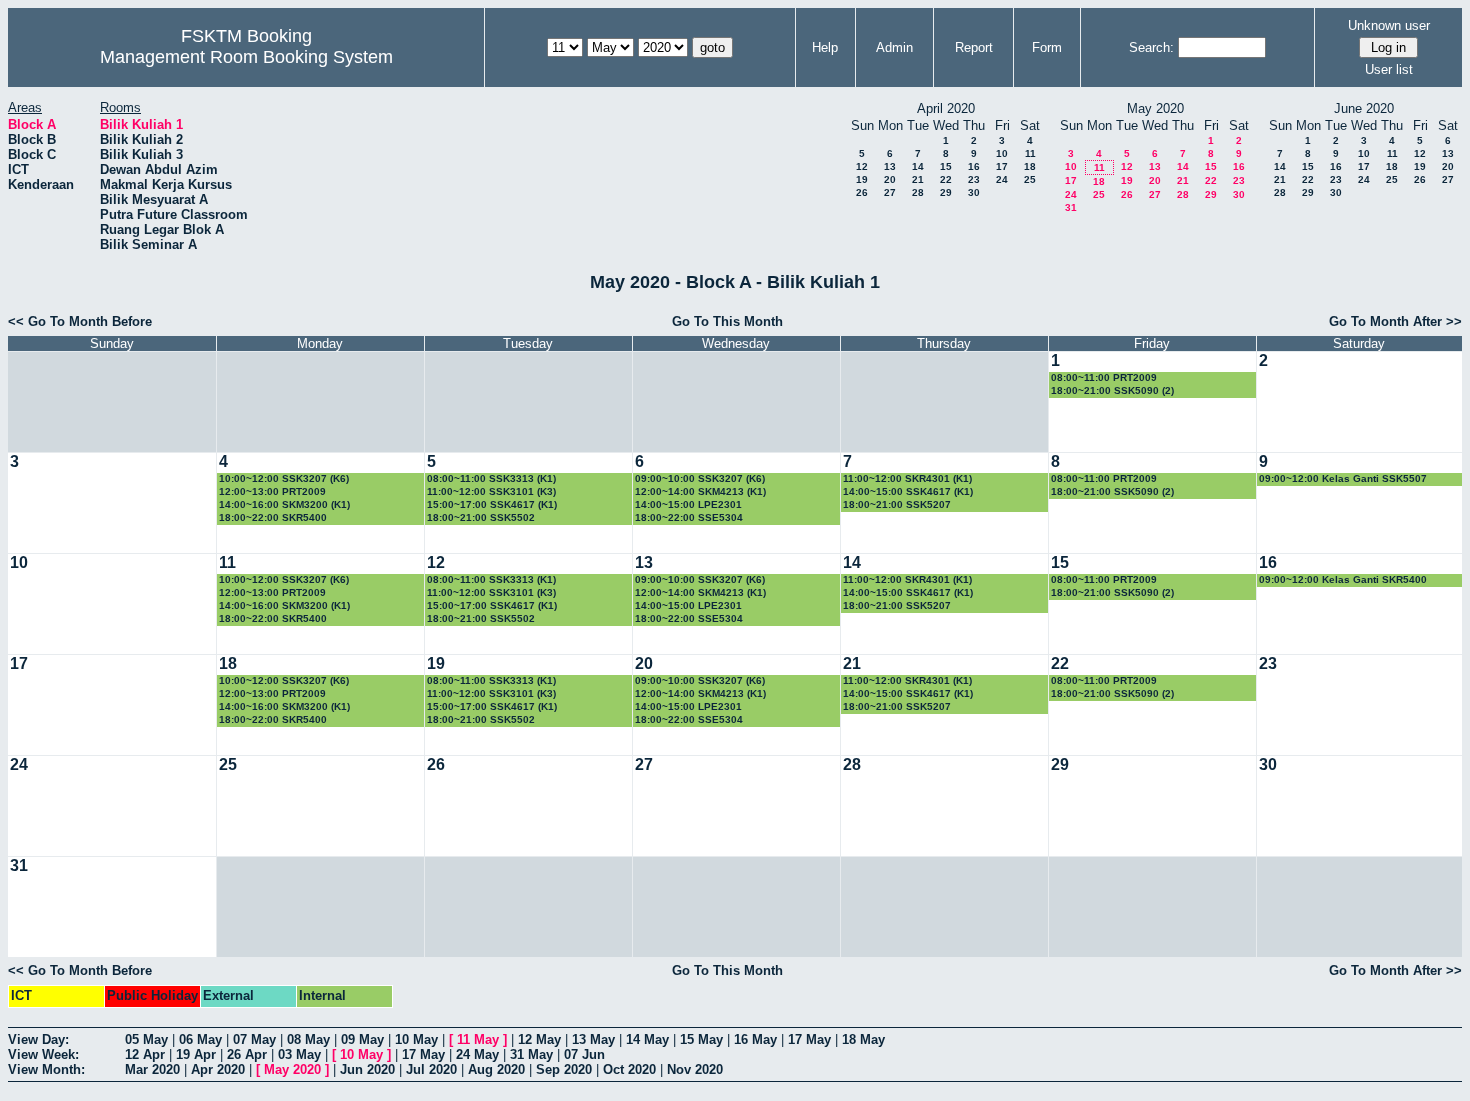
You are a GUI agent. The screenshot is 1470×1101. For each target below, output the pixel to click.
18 (1030, 166)
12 (862, 166)
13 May (593, 1039)
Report (974, 47)
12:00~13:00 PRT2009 (272, 491)
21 (918, 179)
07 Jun (584, 1054)
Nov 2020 (695, 1069)
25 (1030, 179)
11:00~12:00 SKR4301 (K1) (907, 478)
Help (825, 47)
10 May (416, 1039)
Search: (1151, 47)
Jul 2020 (431, 1069)
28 (918, 192)
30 (974, 192)
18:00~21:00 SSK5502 (481, 517)
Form (1047, 47)
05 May (146, 1039)
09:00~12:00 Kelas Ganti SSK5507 (1343, 478)
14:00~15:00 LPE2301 (688, 504)
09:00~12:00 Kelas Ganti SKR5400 (1343, 579)
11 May (478, 1039)
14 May (647, 1039)
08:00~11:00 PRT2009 (1104, 377)
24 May (477, 1054)
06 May (200, 1039)
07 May (254, 1039)
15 (946, 166)
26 (862, 192)
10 (1002, 153)
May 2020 (292, 1069)
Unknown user (1389, 25)
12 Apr (145, 1054)
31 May (531, 1054)
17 (1002, 166)
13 (890, 166)
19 (862, 179)
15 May (701, 1039)
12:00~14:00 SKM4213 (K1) (700, 491)
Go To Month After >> (1395, 321)
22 (946, 179)
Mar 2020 (152, 1069)
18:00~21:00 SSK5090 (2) (1112, 390)
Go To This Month (727, 321)
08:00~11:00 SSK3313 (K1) (491, 478)
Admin (894, 47)
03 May (299, 1054)
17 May (809, 1039)
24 (1002, 179)
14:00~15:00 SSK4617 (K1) (908, 491)
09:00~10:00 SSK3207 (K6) (700, 478)
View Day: (38, 1039)
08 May (308, 1039)
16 (974, 166)
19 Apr (196, 1054)
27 (890, 192)
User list (1389, 69)
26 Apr (247, 1054)
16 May (755, 1039)
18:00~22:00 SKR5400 (273, 517)
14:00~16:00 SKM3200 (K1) (284, 504)
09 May (362, 1039)
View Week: (43, 1054)
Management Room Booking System (246, 57)
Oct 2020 (629, 1069)
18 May (863, 1039)
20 (890, 179)
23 (974, 179)
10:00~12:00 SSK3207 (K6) (284, 478)
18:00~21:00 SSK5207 (897, 504)
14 (918, 166)
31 (1071, 207)
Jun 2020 (367, 1069)
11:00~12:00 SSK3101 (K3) (491, 491)
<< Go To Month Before (80, 321)
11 (1030, 153)
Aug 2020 (496, 1069)
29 (946, 192)
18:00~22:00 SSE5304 (689, 517)
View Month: (46, 1069)
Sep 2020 (564, 1069)
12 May (539, 1039)
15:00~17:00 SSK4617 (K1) (492, 504)
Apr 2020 (218, 1069)
